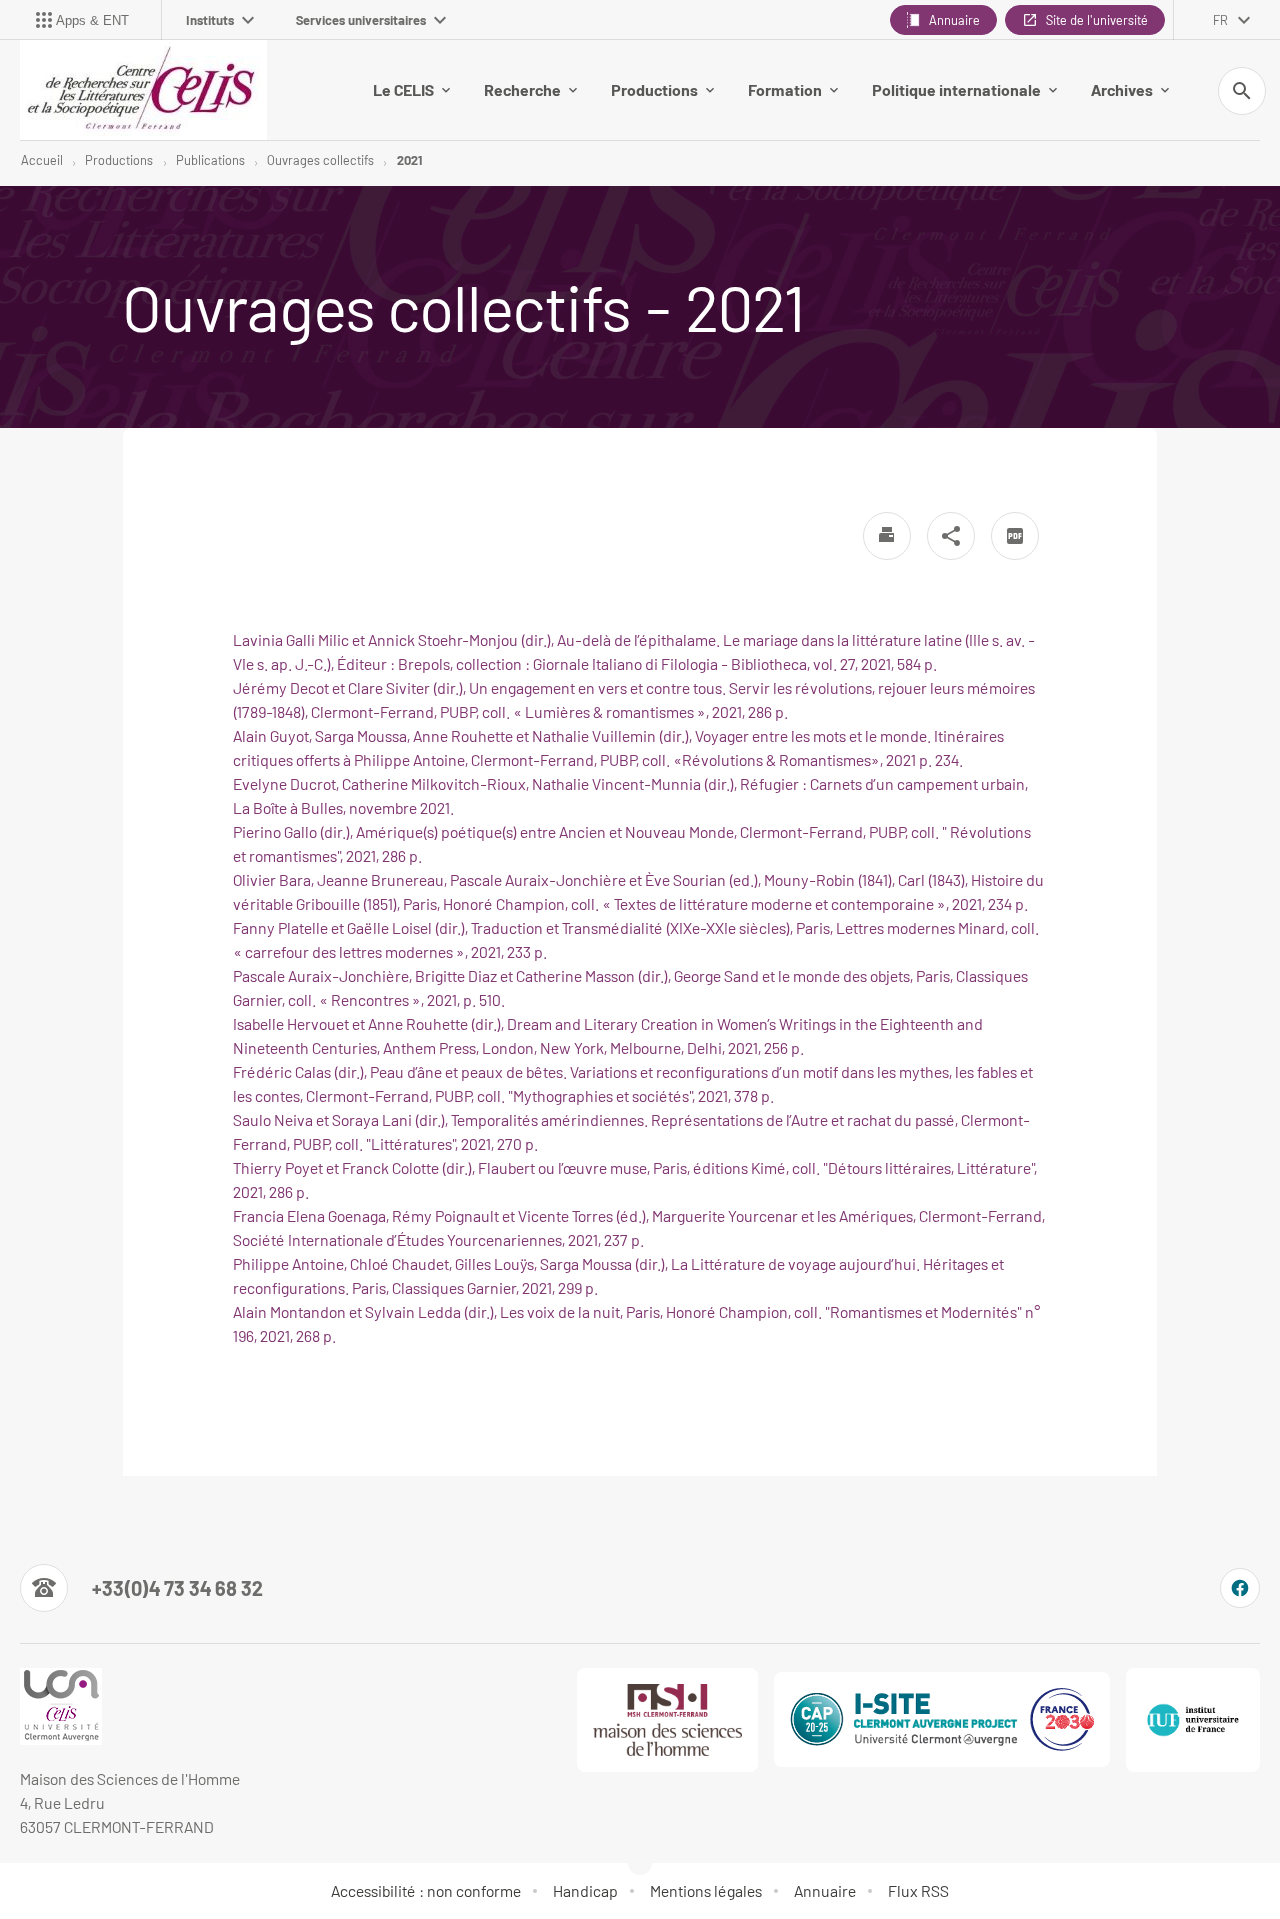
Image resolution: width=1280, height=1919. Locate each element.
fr (1220, 20)
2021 (410, 160)
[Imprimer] (887, 536)
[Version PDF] (1015, 536)
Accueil (42, 160)
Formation (785, 89)
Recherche (522, 89)
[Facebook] (1240, 1588)
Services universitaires (361, 20)
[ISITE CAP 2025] (942, 1719)
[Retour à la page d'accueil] (143, 90)
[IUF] (1193, 1720)
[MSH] (668, 1720)
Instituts (210, 20)
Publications (210, 160)
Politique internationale (956, 89)
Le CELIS (403, 89)
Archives (1122, 89)
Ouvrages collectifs (320, 160)
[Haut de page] (92, 1859)
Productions (654, 89)
